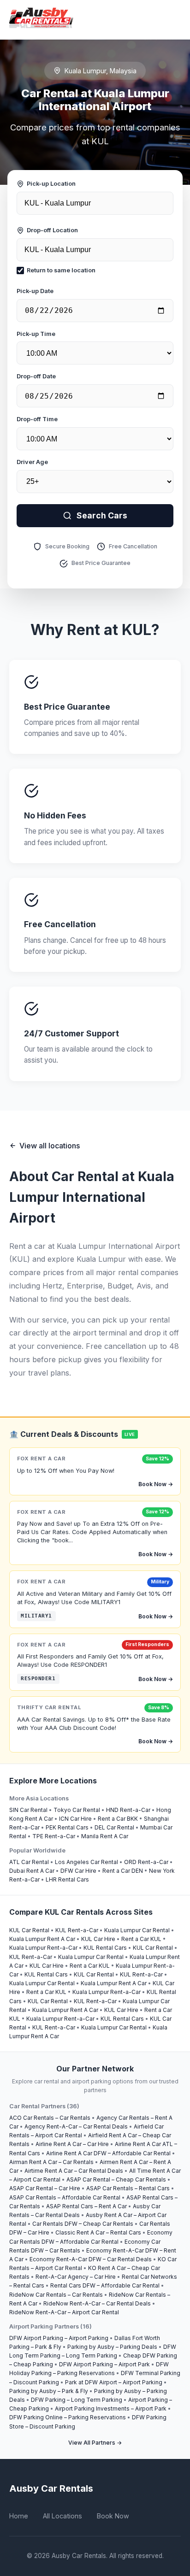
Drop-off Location (52, 230)
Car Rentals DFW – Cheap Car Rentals (83, 2224)
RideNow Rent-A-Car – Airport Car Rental (64, 2312)
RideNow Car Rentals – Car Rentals (56, 2295)
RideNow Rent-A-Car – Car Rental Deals (97, 2303)
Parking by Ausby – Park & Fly (49, 2391)
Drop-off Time (37, 419)
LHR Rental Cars (67, 1879)
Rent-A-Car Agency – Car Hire (76, 2277)
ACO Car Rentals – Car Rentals (50, 2118)
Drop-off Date (36, 376)
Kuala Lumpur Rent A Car (42, 1939)
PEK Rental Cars (67, 1827)
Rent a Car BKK (118, 1819)
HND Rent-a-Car (128, 1810)
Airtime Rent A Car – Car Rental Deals (74, 2171)
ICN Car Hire (75, 1819)
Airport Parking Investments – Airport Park (111, 2408)
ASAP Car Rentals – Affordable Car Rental (65, 2197)
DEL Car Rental (114, 1827)
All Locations (62, 2516)
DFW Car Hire (78, 1871)
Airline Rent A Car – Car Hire (72, 2144)
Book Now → (156, 1484)
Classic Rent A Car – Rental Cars (98, 2232)
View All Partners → (95, 2443)
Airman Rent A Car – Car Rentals (51, 2162)
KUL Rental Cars (105, 1948)
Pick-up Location (51, 184)
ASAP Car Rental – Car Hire (45, 2188)
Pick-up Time (36, 334)
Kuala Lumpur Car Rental (137, 1930)
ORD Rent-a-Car (146, 1862)
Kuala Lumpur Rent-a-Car (43, 1948)
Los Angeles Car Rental (86, 1862)
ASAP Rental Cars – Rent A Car (86, 2206)
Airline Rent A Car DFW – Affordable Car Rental (108, 2153)
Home (19, 2516)
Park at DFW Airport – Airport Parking (114, 2382)
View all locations (50, 1146)
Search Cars (102, 515)
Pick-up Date (35, 291)
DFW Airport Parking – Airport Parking (59, 2338)
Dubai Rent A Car (32, 1871)
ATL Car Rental (29, 1862)
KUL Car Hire (98, 1939)
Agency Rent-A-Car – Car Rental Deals (76, 2126)
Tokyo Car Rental (77, 1810)
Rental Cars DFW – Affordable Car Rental (105, 2285)
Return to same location (61, 270)
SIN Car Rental (28, 1810)
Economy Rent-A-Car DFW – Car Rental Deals (91, 2259)
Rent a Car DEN (123, 1871)
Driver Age (32, 462)
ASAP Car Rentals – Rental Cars (128, 2188)
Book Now (113, 2516)
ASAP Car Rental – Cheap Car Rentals (116, 2179)
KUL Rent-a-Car (77, 1930)
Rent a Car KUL (141, 1939)
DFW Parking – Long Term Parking (77, 2400)
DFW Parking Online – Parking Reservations (68, 2417)
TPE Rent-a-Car (54, 1836)
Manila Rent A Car (105, 1836)
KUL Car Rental (29, 1930)
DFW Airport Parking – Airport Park (104, 2364)
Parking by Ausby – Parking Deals (112, 2347)
